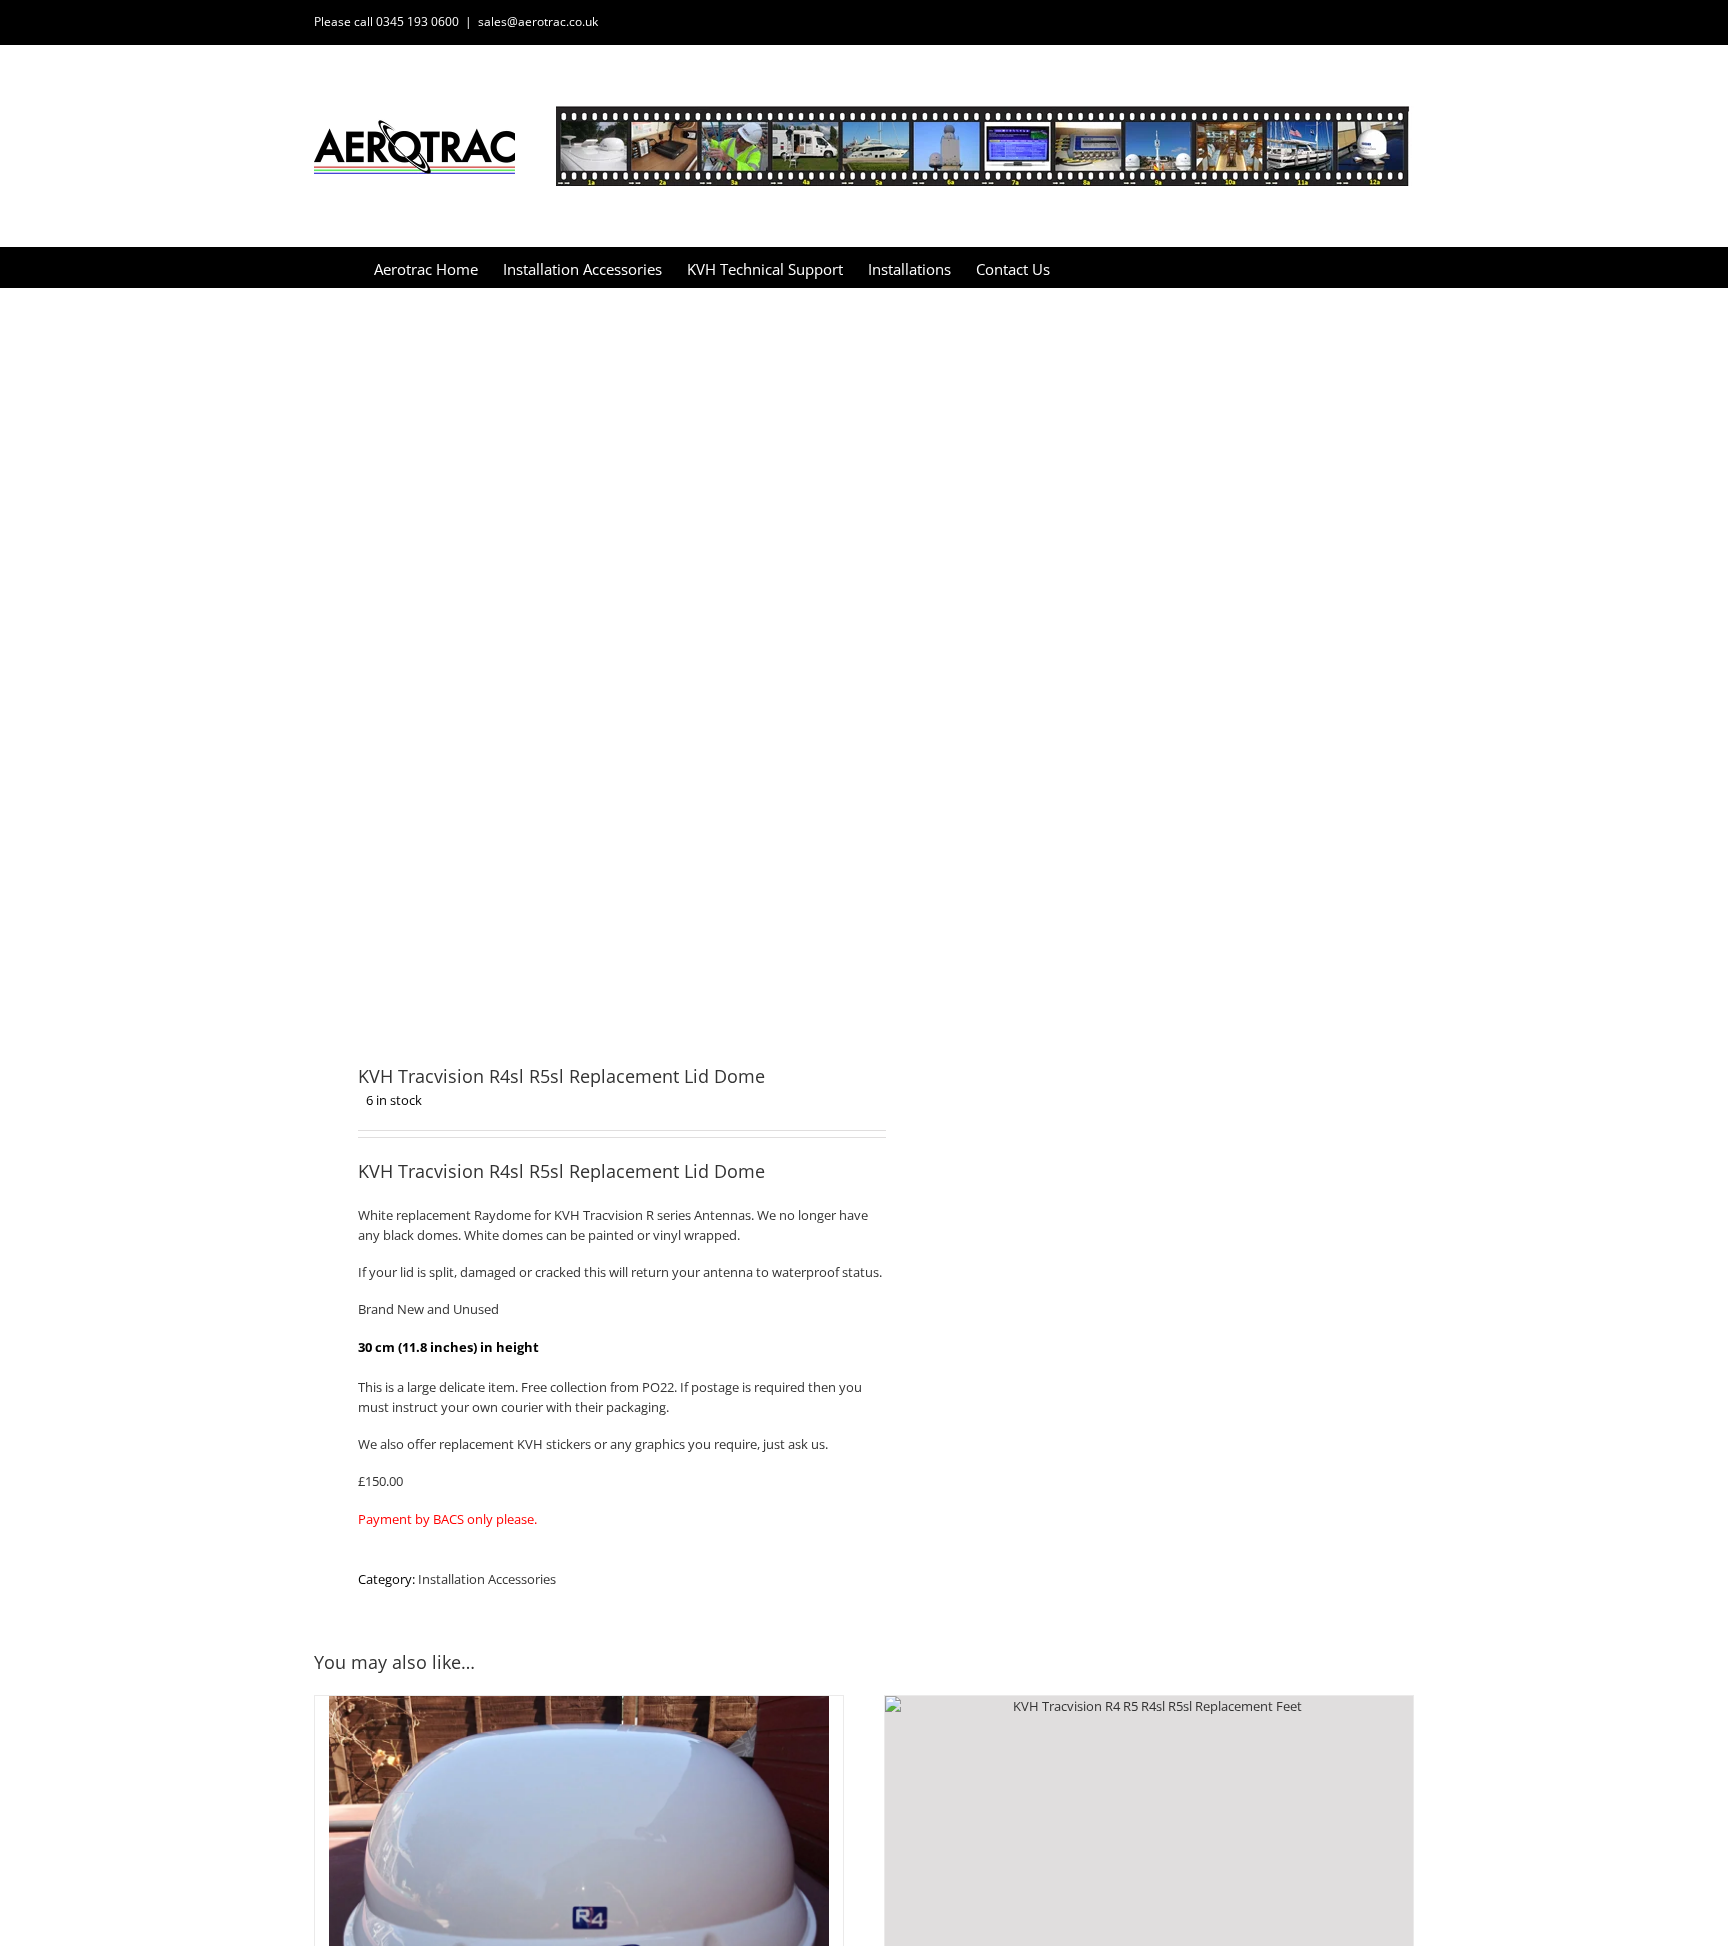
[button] (1118, 268)
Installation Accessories (487, 1579)
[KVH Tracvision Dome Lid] (578, 661)
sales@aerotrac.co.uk (538, 21)
